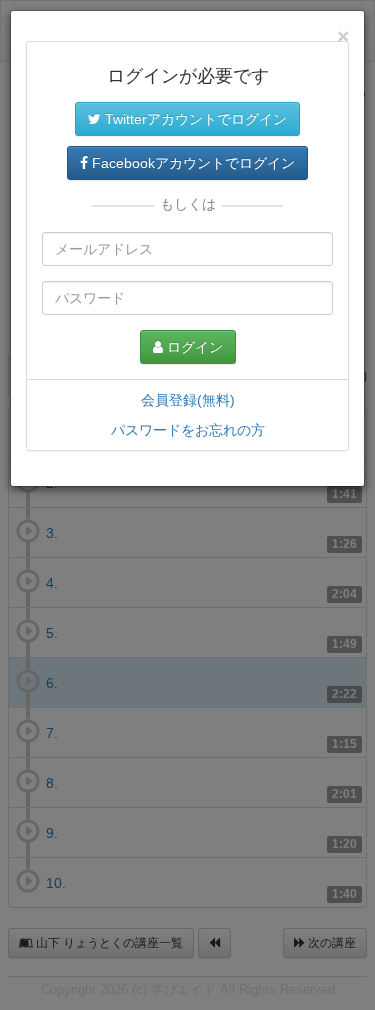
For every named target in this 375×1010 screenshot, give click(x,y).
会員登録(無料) (188, 400)
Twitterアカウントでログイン (194, 119)
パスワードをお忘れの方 (188, 430)
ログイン (193, 347)
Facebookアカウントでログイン (191, 163)
